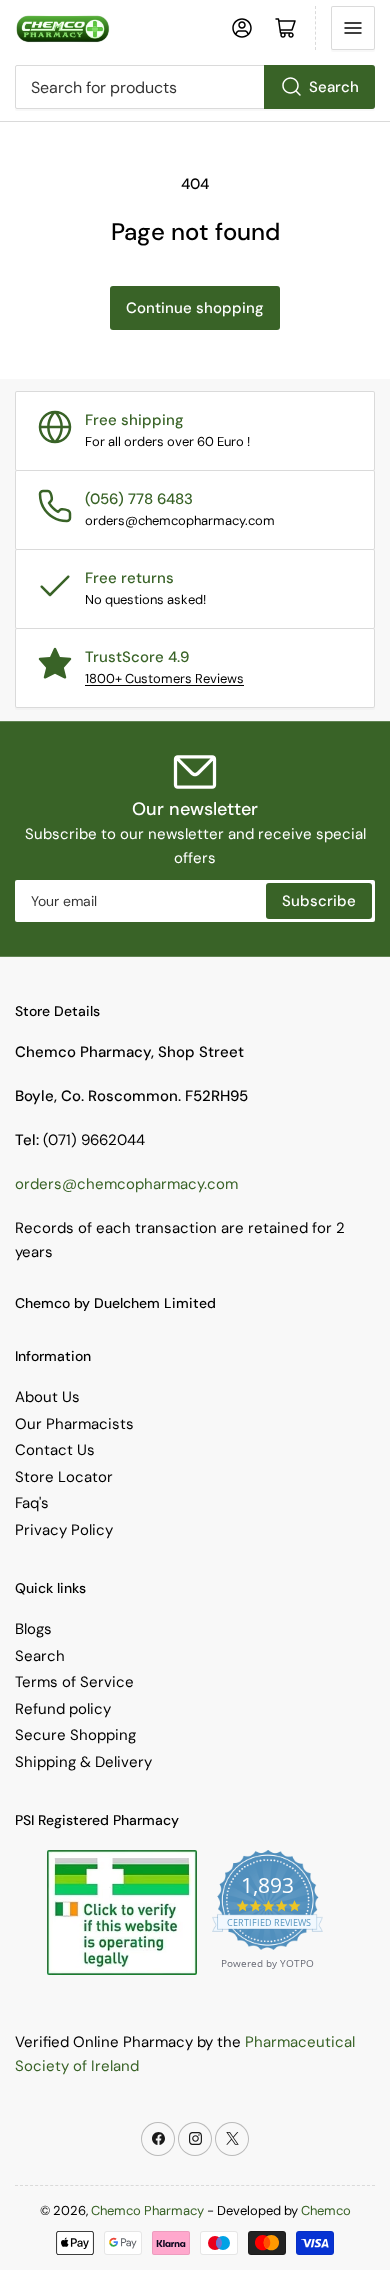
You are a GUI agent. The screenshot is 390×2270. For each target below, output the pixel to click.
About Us (47, 1397)
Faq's (32, 1503)
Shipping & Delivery (83, 1762)
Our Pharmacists (74, 1424)
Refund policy (63, 1709)
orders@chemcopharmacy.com (126, 1184)
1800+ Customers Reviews (164, 678)
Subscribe (319, 901)
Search (334, 87)
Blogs (33, 1629)
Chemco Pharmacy (147, 2210)
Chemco (326, 2210)
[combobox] (195, 87)
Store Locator (64, 1477)
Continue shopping (195, 308)
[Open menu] (353, 28)
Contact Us (55, 1450)
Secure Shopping (75, 1735)
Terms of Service (74, 1682)
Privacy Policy (64, 1530)
